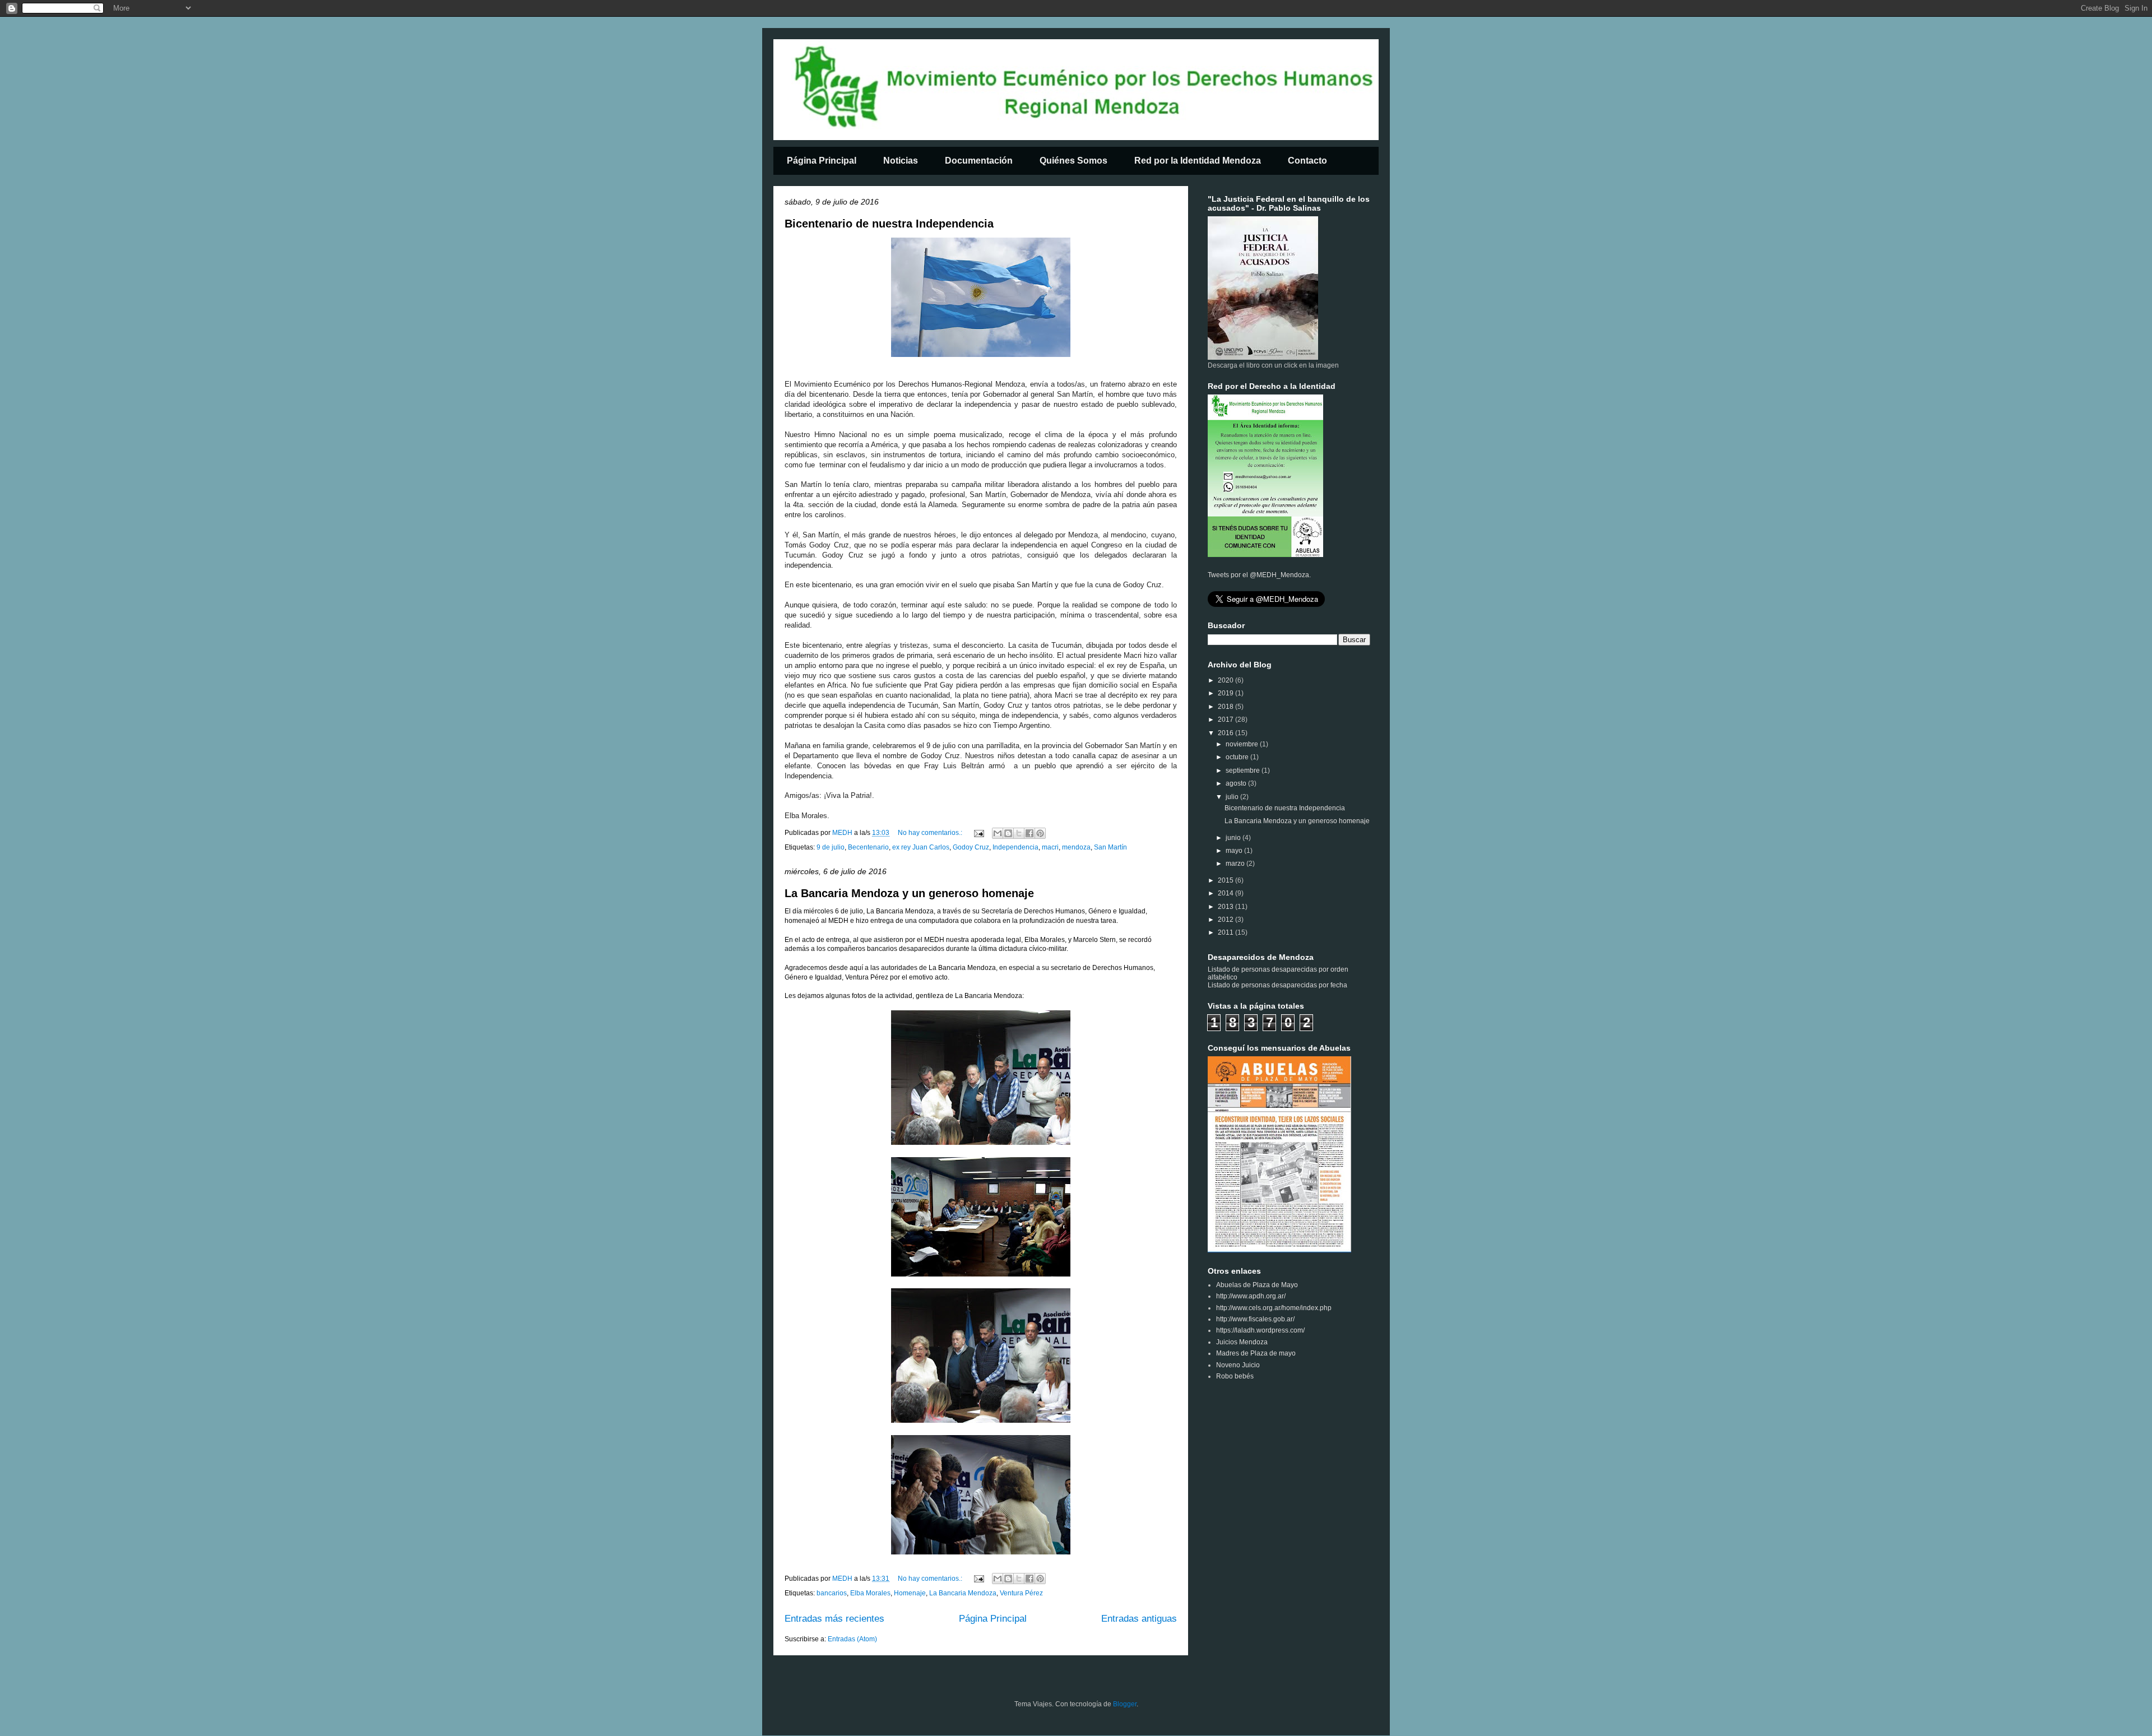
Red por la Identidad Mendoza (1198, 161)
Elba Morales (870, 1593)
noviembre (1243, 744)
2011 (1226, 932)
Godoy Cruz (971, 847)
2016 (1226, 733)
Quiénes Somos (1073, 161)
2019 (1226, 693)
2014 (1226, 893)
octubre (1238, 757)
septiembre (1244, 770)
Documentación (979, 161)
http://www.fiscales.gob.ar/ (1255, 1319)
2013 (1226, 907)
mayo (1235, 851)
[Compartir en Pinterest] (1040, 833)
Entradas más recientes (834, 1619)
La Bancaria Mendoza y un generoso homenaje (909, 893)
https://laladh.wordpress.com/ (1260, 1330)
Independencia (1015, 847)
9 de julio (831, 847)
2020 (1226, 680)
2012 (1226, 920)
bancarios (832, 1593)
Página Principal (822, 161)
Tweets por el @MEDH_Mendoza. (1259, 575)
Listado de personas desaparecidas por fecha (1277, 985)
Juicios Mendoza (1242, 1342)
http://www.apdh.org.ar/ (1251, 1296)
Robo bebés (1235, 1376)
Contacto (1307, 161)
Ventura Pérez (1021, 1593)
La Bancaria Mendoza (963, 1593)
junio (1234, 838)
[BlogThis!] (1008, 833)
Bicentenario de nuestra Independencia (889, 224)
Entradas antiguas (1139, 1619)
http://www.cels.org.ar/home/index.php (1274, 1308)
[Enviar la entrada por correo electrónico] (978, 833)
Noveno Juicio (1238, 1365)
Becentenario (868, 847)
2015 (1226, 880)
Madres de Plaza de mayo (1256, 1353)
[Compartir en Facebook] (1029, 833)
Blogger (1125, 1704)
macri (1050, 847)
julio (1233, 797)
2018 (1226, 707)
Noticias (901, 161)
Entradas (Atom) (852, 1639)
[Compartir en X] (1019, 833)
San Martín (1110, 847)
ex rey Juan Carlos (921, 847)
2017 (1226, 720)
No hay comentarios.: (931, 833)
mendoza (1076, 847)
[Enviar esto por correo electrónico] (998, 833)
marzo (1236, 864)
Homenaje (910, 1593)
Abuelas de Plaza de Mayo (1257, 1285)
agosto (1237, 783)
